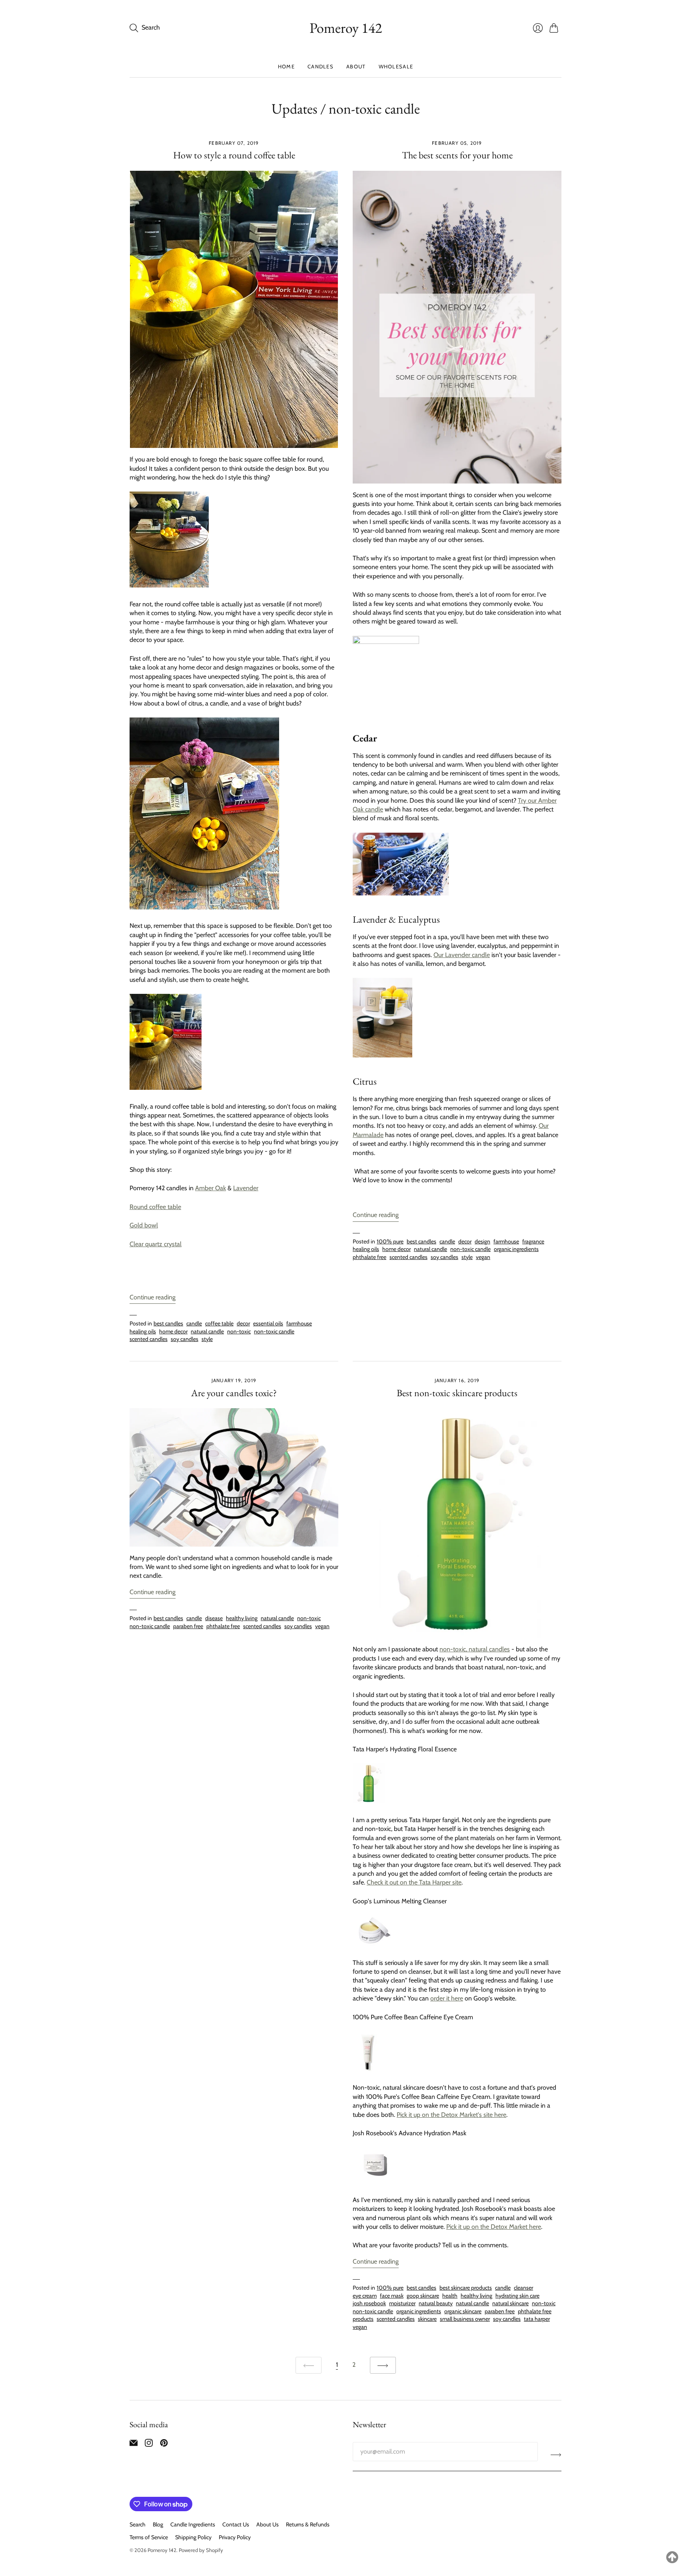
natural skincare (510, 2303)
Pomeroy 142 (346, 28)
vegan (483, 1257)
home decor (173, 1331)
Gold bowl (144, 1225)
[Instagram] (149, 2445)
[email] (134, 2445)
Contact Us (236, 2524)
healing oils (143, 1331)
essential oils (268, 1323)
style (207, 1339)
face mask (392, 2296)
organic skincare (463, 2311)
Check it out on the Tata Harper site (414, 1882)
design (482, 1241)
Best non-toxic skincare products (457, 1393)
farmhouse (299, 1323)
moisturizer (402, 2303)
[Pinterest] (164, 2445)
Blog (158, 2524)
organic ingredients (516, 1249)
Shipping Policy (193, 2537)
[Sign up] (556, 2455)
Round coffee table (155, 1207)
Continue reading (153, 1297)
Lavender (246, 1188)
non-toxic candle (274, 1331)
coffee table (219, 1323)
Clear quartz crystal (156, 1244)
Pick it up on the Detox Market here (494, 2227)
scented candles (149, 1339)
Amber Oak (211, 1188)
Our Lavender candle (462, 955)
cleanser (523, 2288)
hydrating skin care (517, 2296)
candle (194, 1323)
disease (214, 1618)
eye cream (365, 2296)
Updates (295, 109)
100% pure (390, 1241)
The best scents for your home (457, 155)
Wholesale (396, 66)
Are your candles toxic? (234, 1393)
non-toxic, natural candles (475, 1649)
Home (286, 66)
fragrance (533, 1241)
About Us (268, 2524)
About (356, 66)
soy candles (185, 1339)
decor (243, 1323)
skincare (427, 2319)
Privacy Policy (235, 2537)
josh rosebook (369, 2303)
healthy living (242, 1618)
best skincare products (466, 2288)
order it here (447, 1998)
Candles (321, 66)
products (363, 2319)
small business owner (465, 2319)
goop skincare (423, 2296)
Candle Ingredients (193, 2524)
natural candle (207, 1331)
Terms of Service (149, 2537)
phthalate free (369, 1257)
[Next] (383, 2365)
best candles (168, 1323)
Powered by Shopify (201, 2550)
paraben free (188, 1626)
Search (138, 2524)
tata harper (537, 2319)
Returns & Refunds (308, 2524)
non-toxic (239, 1331)
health (450, 2296)
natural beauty (436, 2303)
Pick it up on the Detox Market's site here (451, 2115)
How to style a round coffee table (234, 155)
